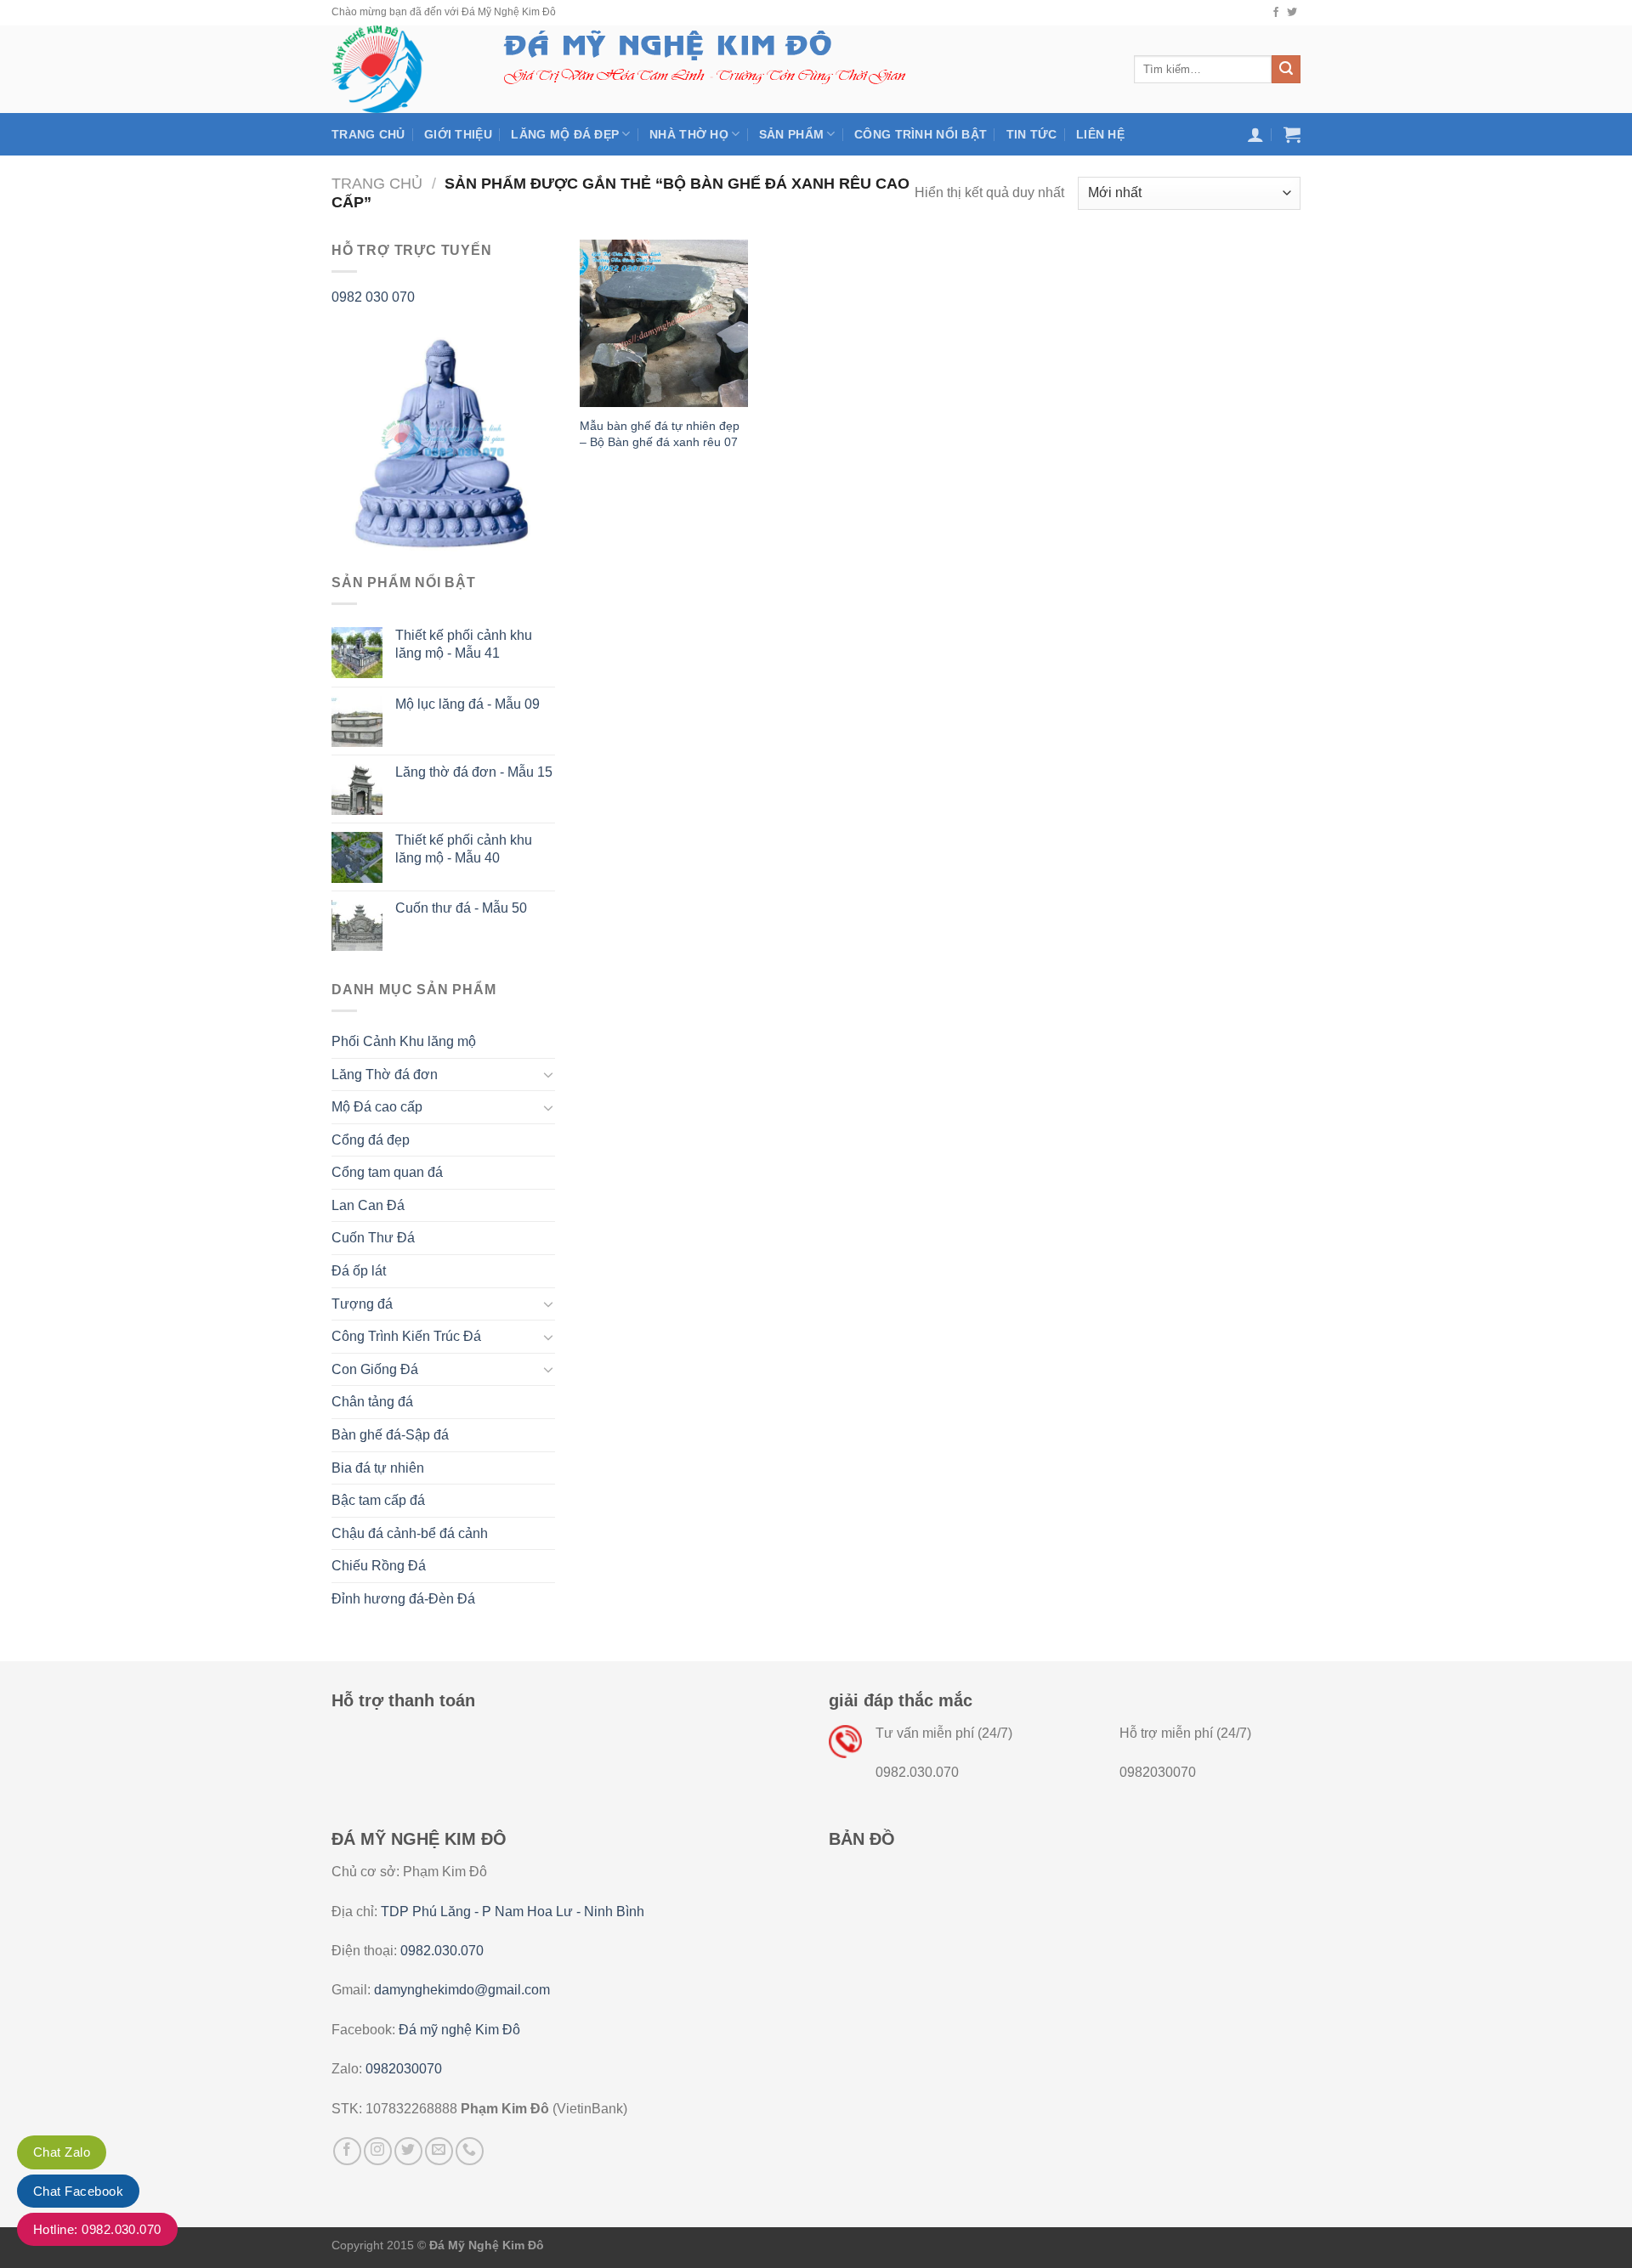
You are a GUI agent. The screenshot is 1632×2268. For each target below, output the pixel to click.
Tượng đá (362, 1304)
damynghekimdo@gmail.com (462, 1990)
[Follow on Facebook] (1276, 13)
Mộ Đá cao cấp (377, 1107)
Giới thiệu (458, 134)
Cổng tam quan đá (387, 1172)
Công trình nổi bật (921, 134)
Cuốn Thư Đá (373, 1238)
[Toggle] (548, 1074)
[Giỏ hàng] (1292, 134)
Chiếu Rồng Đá (379, 1566)
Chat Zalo (62, 2152)
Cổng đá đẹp (371, 1140)
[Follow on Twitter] (1292, 13)
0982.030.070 (442, 1951)
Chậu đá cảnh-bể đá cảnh (410, 1533)
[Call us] (470, 2151)
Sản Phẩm (791, 134)
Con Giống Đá (375, 1369)
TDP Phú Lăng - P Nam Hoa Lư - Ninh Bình (513, 1912)
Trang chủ (368, 134)
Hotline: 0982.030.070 (97, 2229)
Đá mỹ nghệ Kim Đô (459, 2030)
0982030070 (404, 2069)
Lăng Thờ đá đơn (385, 1075)
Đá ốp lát (359, 1271)
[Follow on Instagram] (378, 2151)
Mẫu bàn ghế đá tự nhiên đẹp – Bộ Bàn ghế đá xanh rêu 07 (660, 434)
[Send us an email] (439, 2151)
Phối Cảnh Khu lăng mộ (404, 1041)
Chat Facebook (78, 2191)
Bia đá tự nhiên (378, 1468)
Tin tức (1032, 134)
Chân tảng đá (372, 1402)
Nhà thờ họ (689, 134)
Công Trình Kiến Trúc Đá (406, 1336)
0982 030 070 (373, 297)
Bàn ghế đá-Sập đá (390, 1435)
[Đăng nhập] (1255, 134)
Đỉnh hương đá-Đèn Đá (403, 1599)
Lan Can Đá (368, 1205)
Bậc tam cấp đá (378, 1500)
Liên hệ (1100, 134)
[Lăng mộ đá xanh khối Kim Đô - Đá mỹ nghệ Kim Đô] (398, 69)
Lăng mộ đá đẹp (565, 134)
